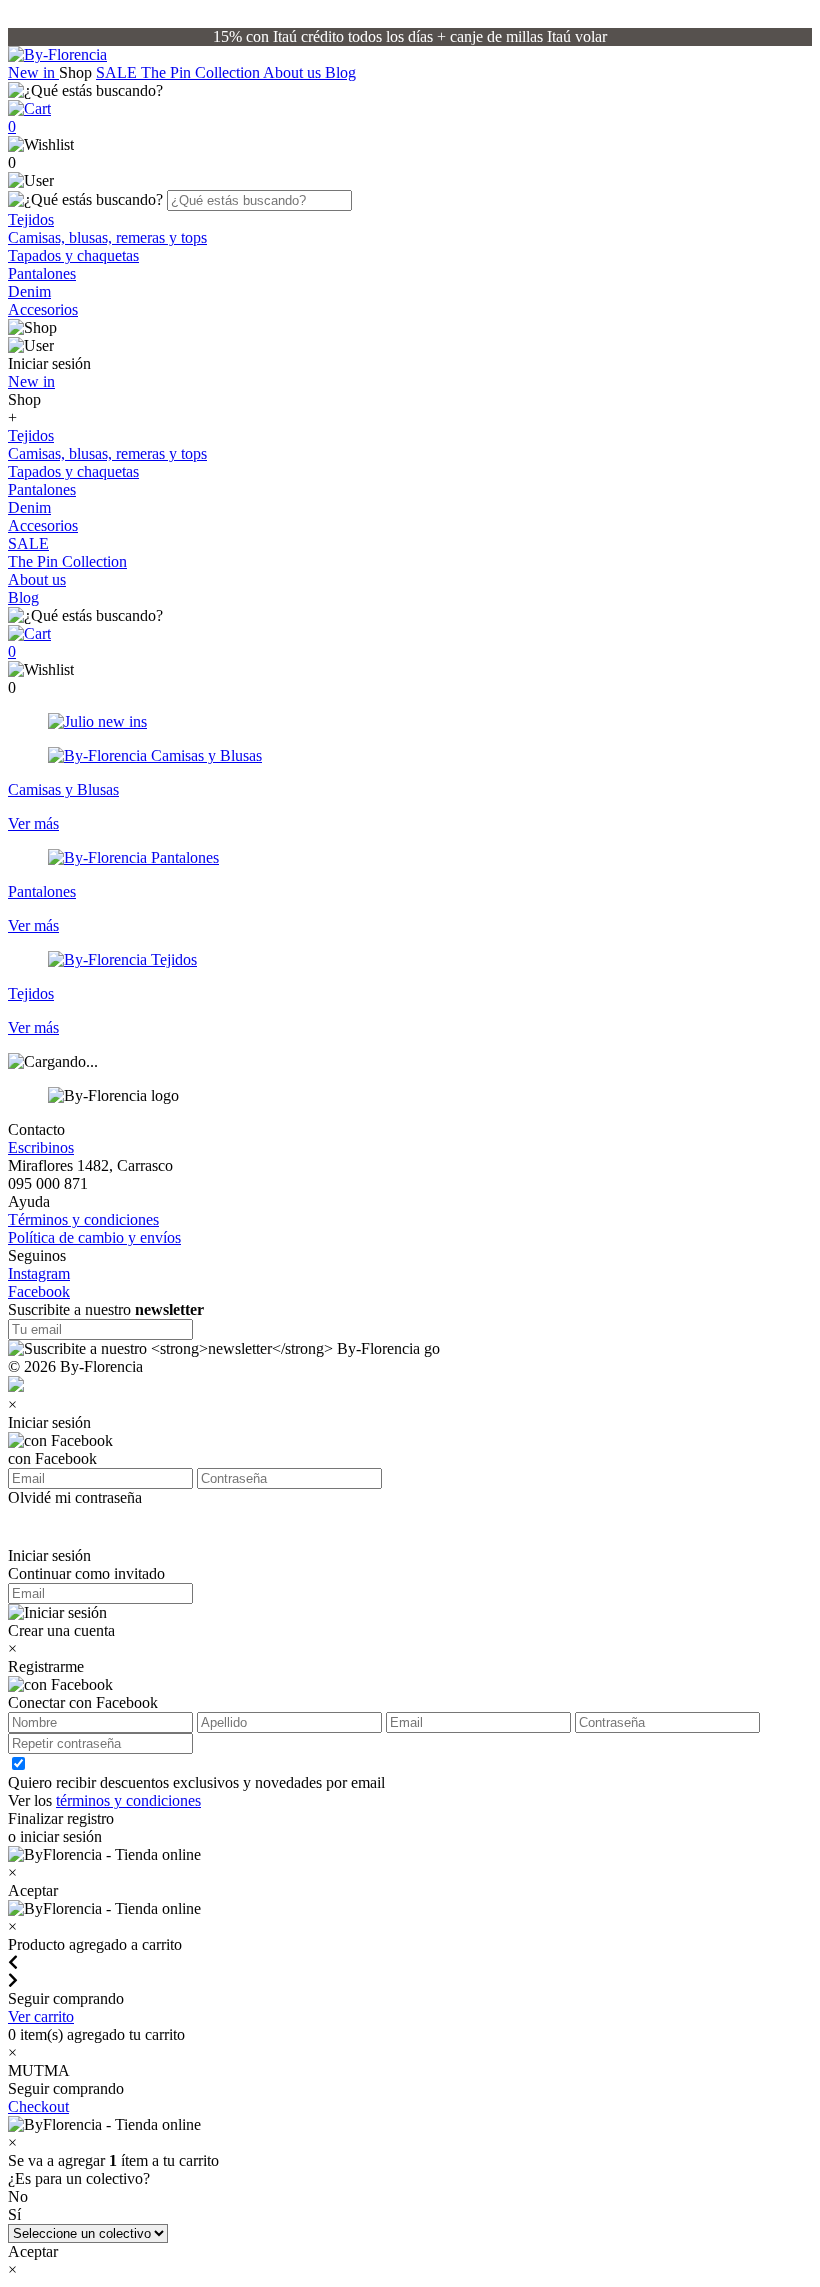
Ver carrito (41, 2016)
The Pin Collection (202, 72)
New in (33, 72)
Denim (29, 291)
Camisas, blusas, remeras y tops (107, 237)
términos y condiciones (128, 1800)
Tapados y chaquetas (73, 255)
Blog (340, 72)
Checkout (38, 2106)
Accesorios (43, 309)
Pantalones (42, 273)
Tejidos (31, 219)
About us (294, 72)
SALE (118, 72)
